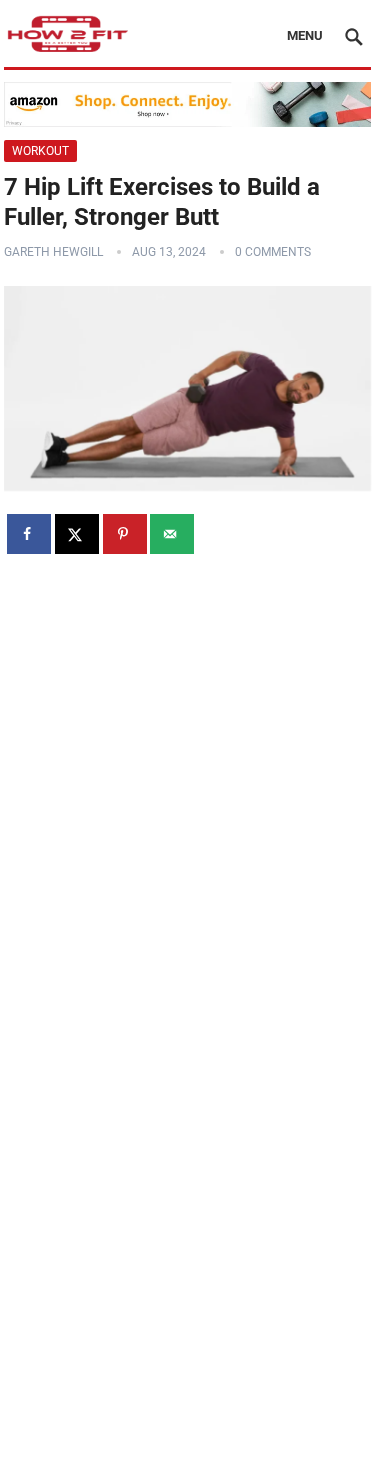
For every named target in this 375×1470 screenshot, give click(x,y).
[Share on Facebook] (29, 534)
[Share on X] (77, 534)
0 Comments (273, 252)
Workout (40, 151)
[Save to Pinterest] (125, 534)
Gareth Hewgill (53, 252)
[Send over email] (172, 534)
